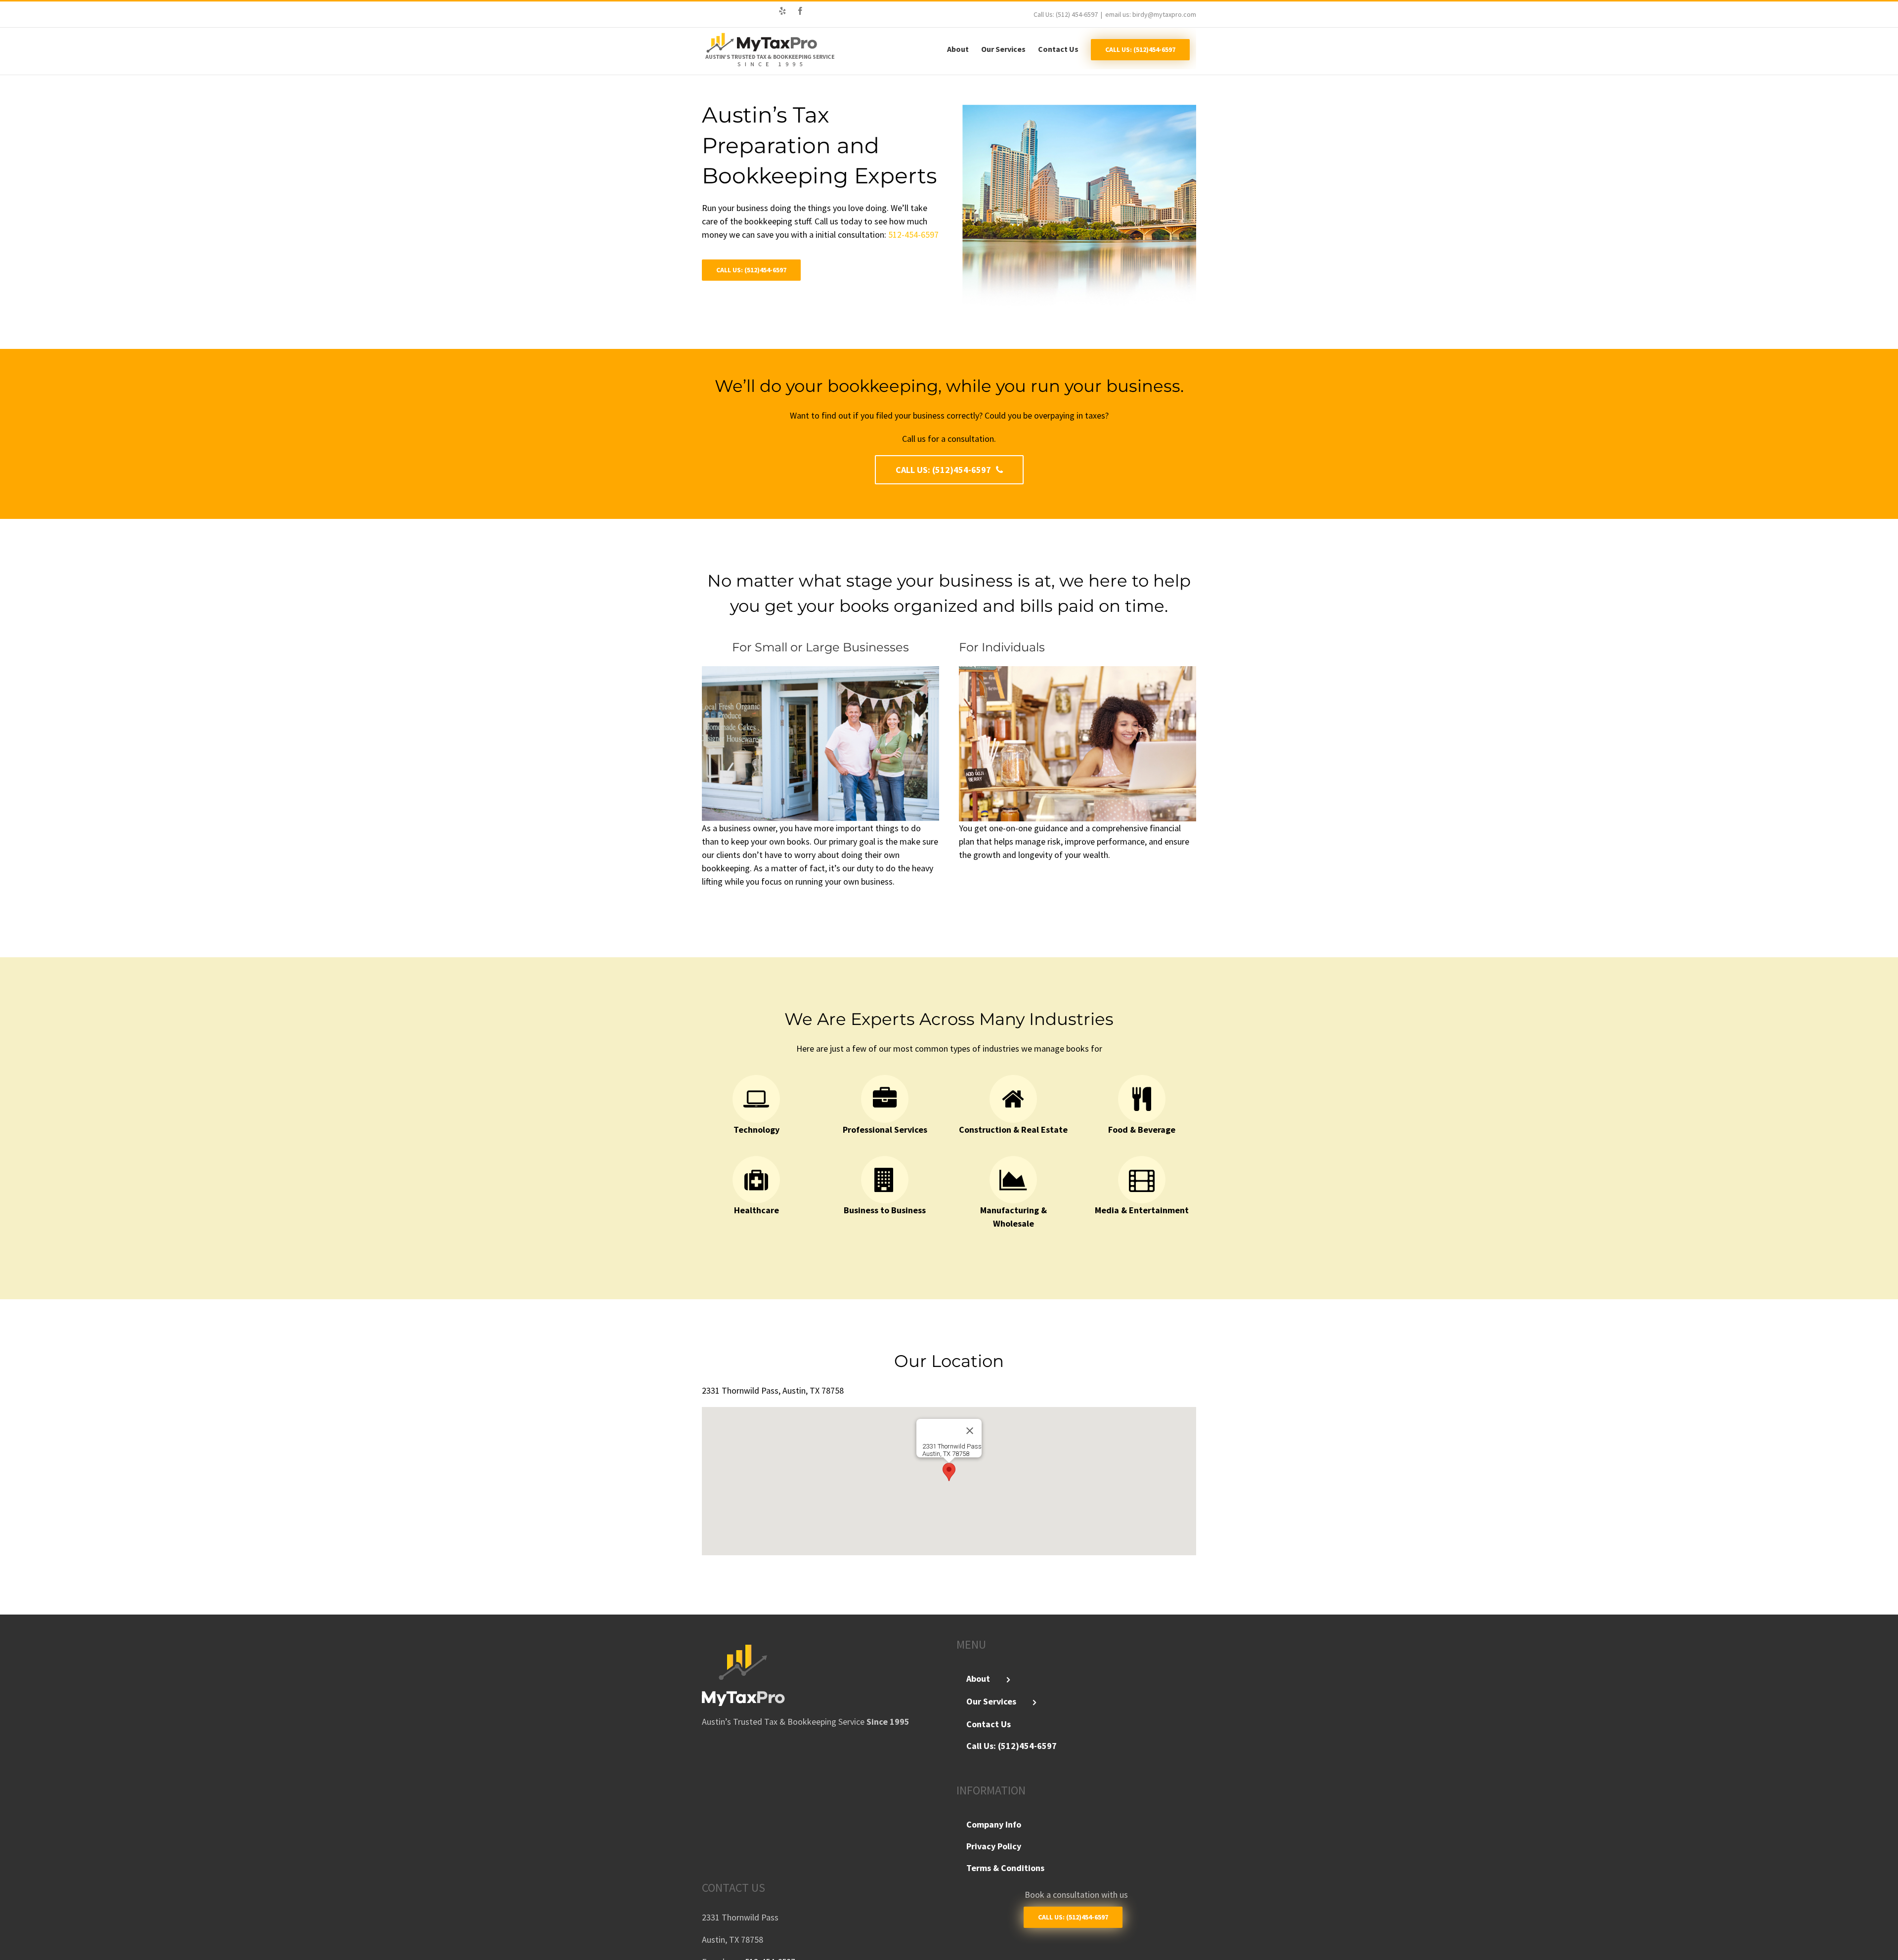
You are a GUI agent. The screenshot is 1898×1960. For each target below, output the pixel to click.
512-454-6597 (912, 234)
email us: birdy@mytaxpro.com (1151, 14)
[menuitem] (964, 48)
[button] (949, 1472)
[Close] (970, 1431)
